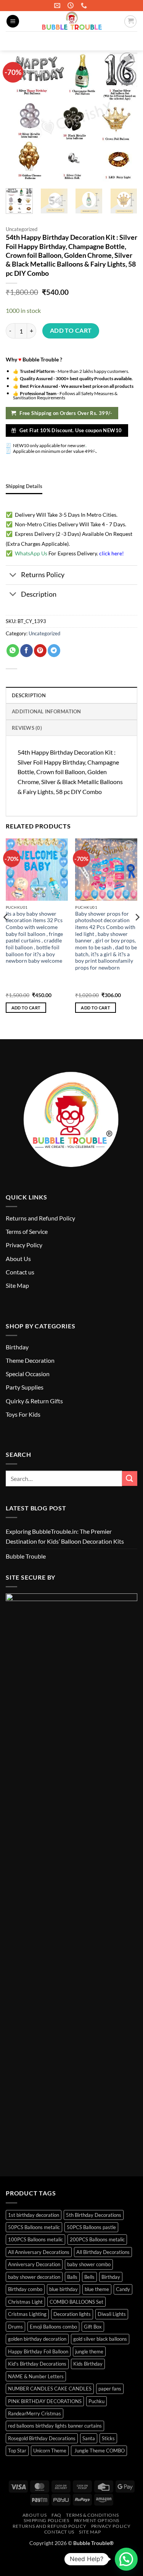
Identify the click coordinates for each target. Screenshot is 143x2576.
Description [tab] (29, 695)
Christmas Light (25, 2302)
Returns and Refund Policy (40, 1218)
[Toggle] (13, 576)
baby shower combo (89, 2264)
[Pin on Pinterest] (40, 651)
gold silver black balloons (100, 2339)
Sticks (108, 2438)
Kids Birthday (88, 2364)
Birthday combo (25, 2289)
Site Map (17, 1285)
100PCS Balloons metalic (35, 2239)
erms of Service (28, 1231)
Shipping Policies (46, 2520)
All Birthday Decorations (103, 2252)
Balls (72, 2277)
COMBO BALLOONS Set (76, 2302)
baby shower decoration (34, 2277)
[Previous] (6, 932)
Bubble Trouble (26, 1556)
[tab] (24, 486)
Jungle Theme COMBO (99, 2451)
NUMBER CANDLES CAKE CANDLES (50, 2389)
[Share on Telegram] (54, 651)
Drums (15, 2327)
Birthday (17, 1347)
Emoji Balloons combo (53, 2327)
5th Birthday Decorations (94, 2215)
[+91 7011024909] (85, 6)
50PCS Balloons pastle (91, 2227)
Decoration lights (72, 2314)
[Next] (137, 932)
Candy (123, 2289)
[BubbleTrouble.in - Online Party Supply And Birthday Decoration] (72, 21)
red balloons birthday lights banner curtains (55, 2426)
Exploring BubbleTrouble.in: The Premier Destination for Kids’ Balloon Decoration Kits (65, 1536)
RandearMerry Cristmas (35, 2413)
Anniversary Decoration (34, 2264)
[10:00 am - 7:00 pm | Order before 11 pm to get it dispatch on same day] (71, 6)
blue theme (97, 2289)
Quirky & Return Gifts (34, 1401)
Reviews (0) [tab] (27, 728)
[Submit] (128, 41)
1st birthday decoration (34, 2215)
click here (111, 553)
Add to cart (71, 330)
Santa (89, 2438)
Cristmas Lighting (27, 2314)
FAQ (56, 2515)
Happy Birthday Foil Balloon (38, 2351)
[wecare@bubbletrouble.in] (58, 6)
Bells (89, 2277)
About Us (18, 1259)
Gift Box (93, 2327)
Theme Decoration (30, 1360)
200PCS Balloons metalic (97, 2239)
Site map (90, 2532)
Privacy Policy (24, 1245)
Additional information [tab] (47, 711)
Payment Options (97, 2520)
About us (35, 2515)
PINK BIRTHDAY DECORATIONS (45, 2401)
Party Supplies (25, 1387)
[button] (13, 21)
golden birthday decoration (37, 2339)
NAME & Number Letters (36, 2376)
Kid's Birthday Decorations (37, 2364)
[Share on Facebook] (27, 651)
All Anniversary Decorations (39, 2252)
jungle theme (89, 2351)
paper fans (110, 2389)
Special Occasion (28, 1374)
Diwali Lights (112, 2314)
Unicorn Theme (50, 2451)
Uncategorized (22, 229)
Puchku (96, 2401)
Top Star (17, 2451)
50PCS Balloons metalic (34, 2227)
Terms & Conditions (92, 2515)
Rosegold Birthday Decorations (42, 2438)
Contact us (20, 1272)
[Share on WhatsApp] (13, 651)
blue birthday (63, 2289)
